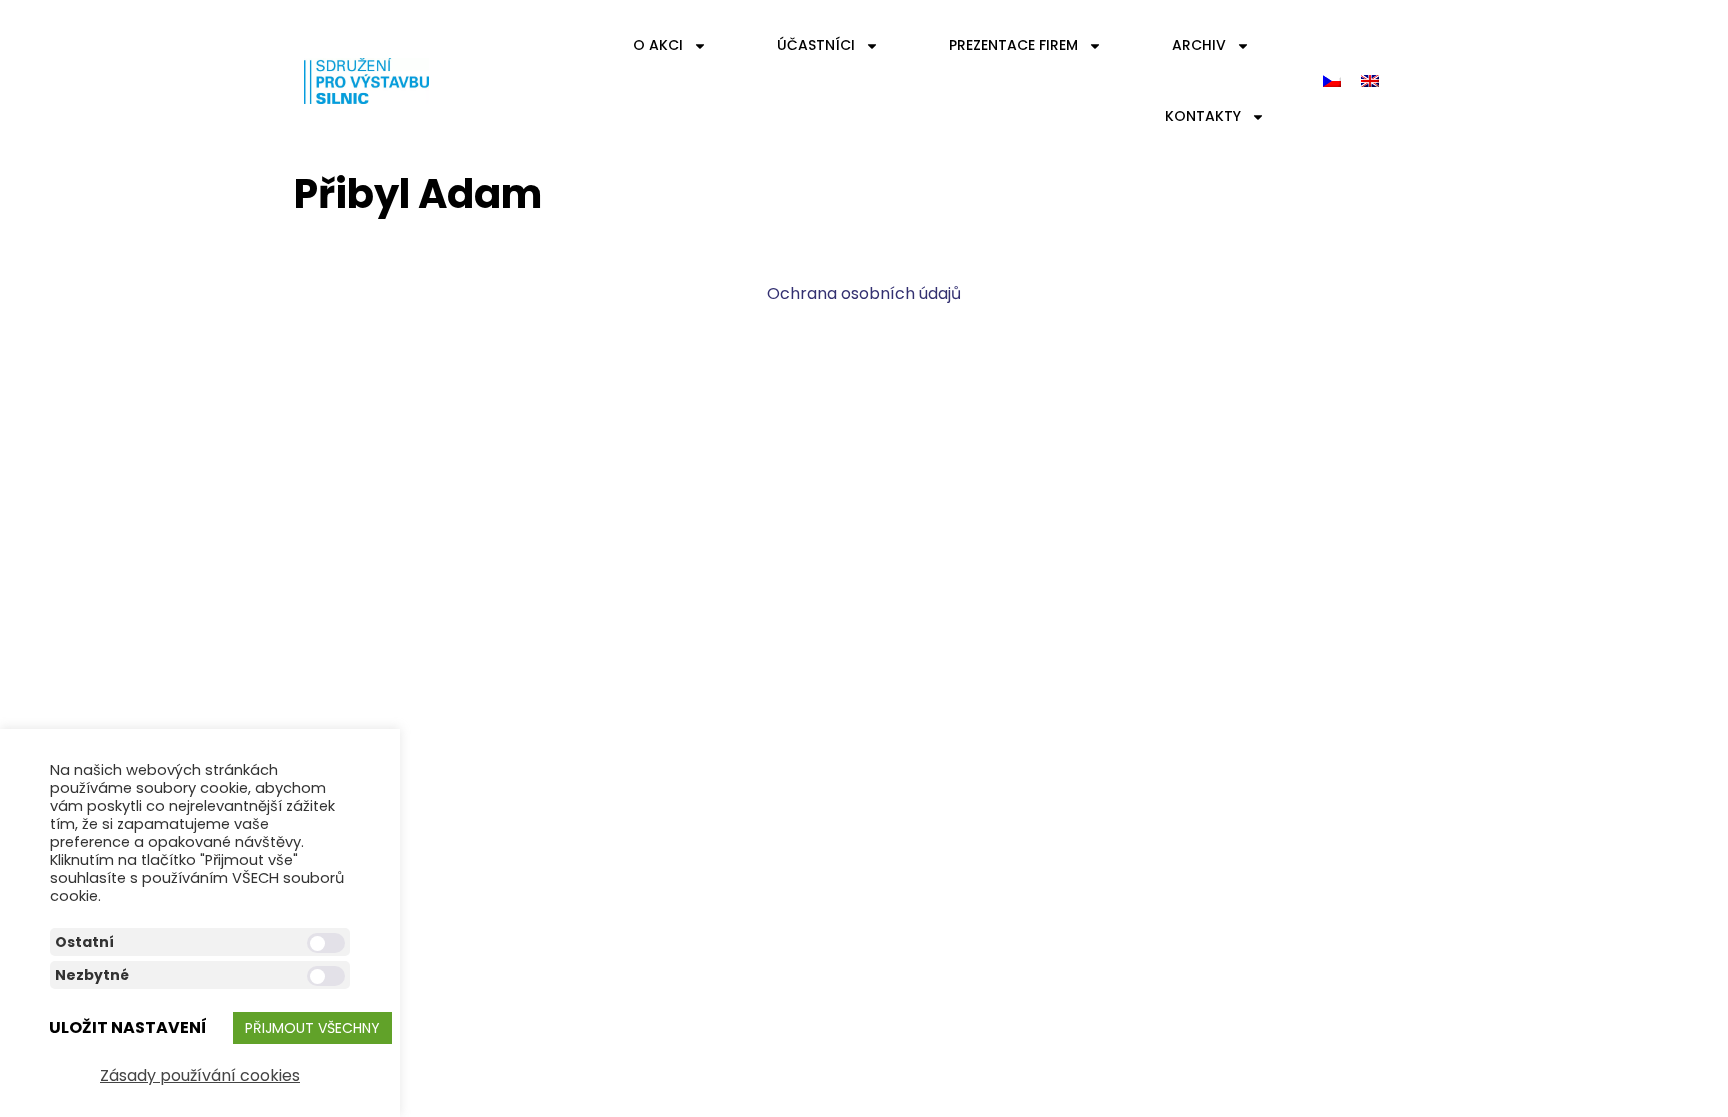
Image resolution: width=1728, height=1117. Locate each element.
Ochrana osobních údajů (864, 293)
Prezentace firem (1013, 45)
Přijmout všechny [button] (312, 1028)
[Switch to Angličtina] (1370, 81)
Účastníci (816, 45)
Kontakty (1203, 116)
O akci (658, 45)
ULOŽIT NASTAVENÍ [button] (128, 1027)
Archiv (1199, 45)
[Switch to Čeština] (1332, 81)
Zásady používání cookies (200, 1075)
